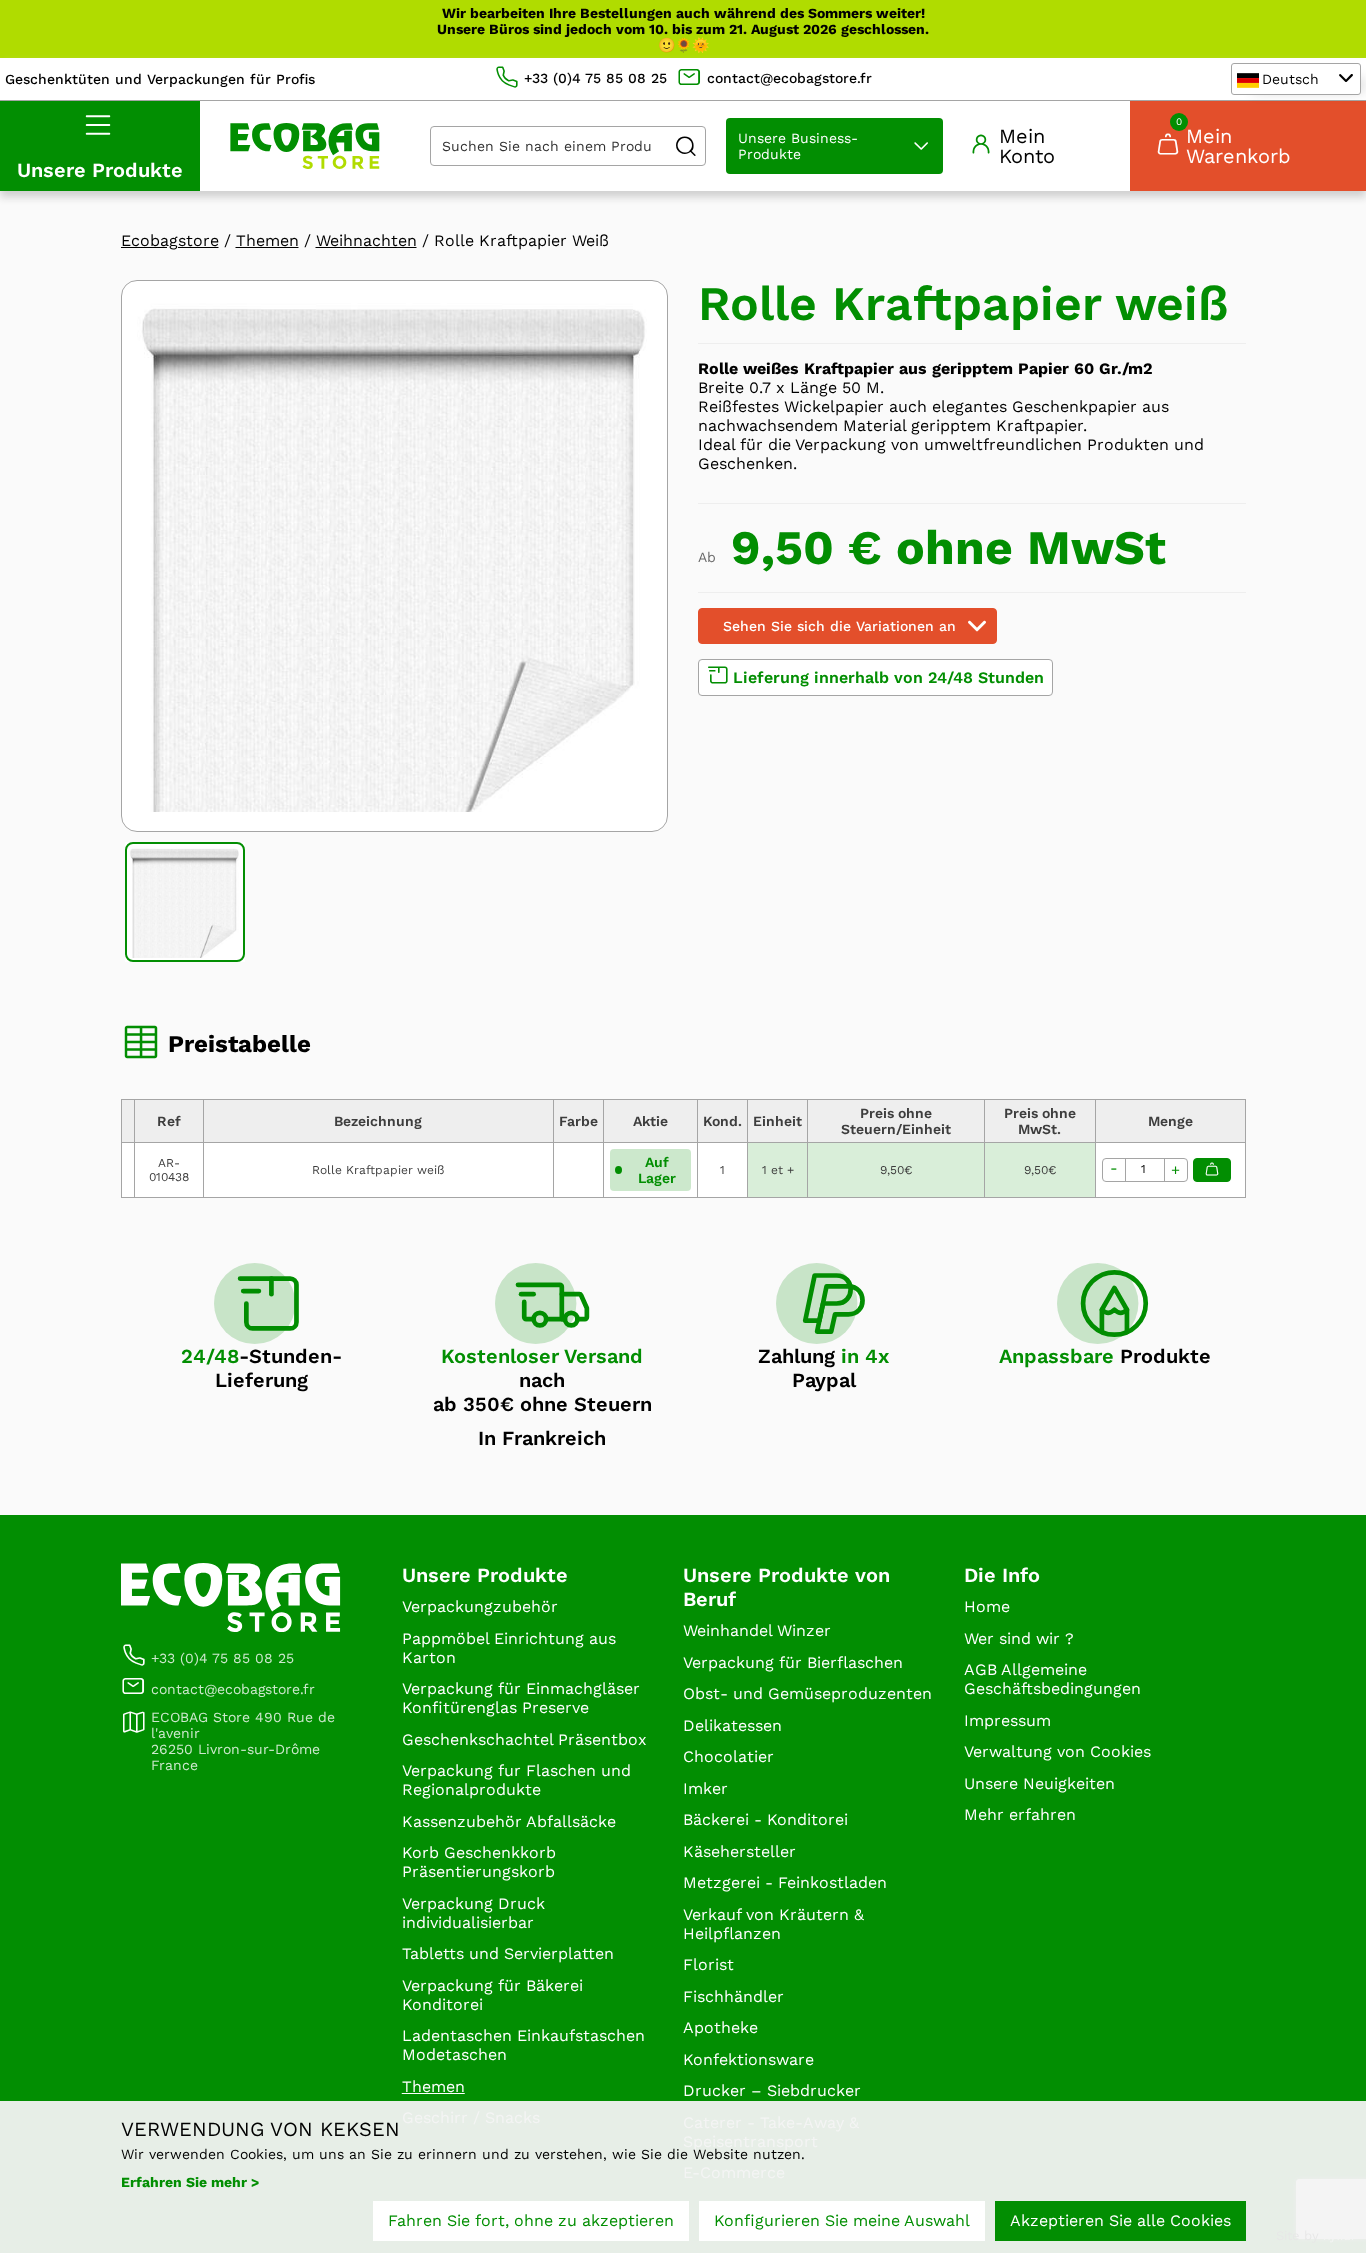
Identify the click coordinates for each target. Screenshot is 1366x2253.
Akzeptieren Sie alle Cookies (1120, 2220)
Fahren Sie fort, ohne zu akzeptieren (531, 2220)
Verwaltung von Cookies (1057, 1751)
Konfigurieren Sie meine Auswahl (842, 2220)
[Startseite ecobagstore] (305, 146)
